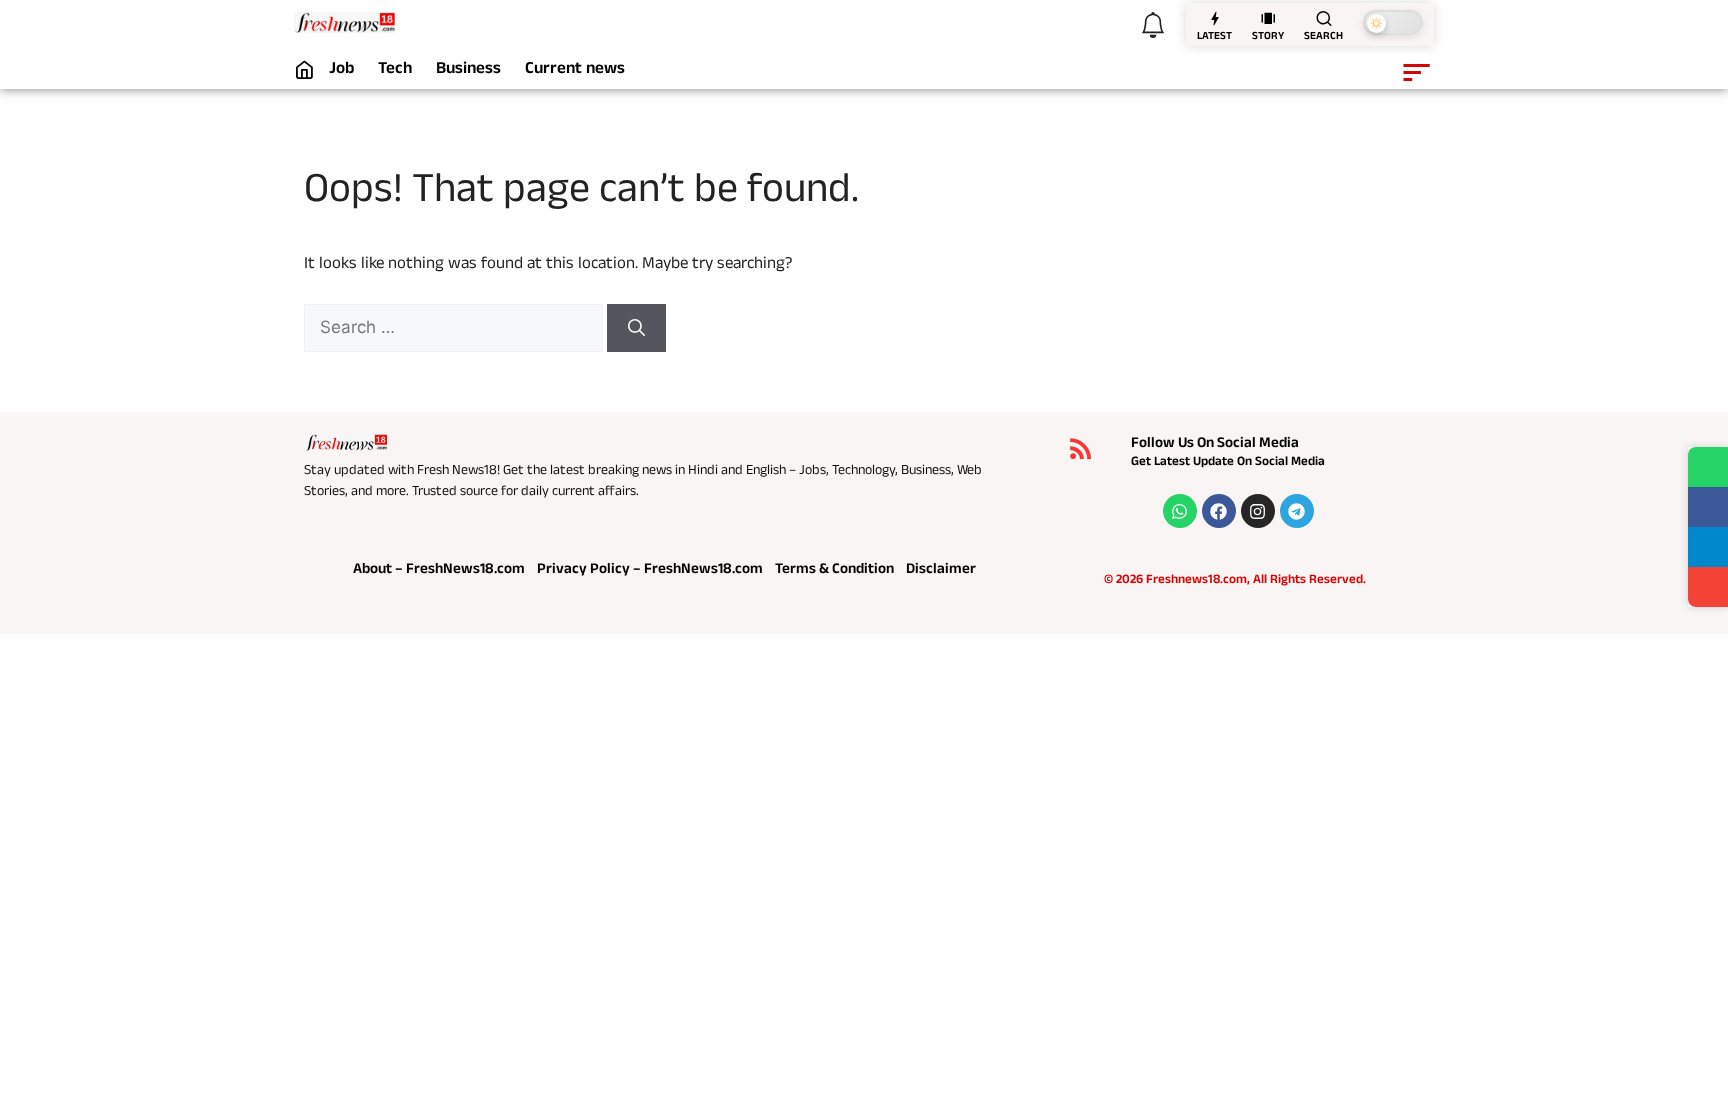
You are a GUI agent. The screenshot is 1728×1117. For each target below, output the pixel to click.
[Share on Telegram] (1708, 547)
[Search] (636, 328)
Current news (575, 71)
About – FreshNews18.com (439, 570)
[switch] (1393, 22)
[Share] (1708, 587)
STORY (1268, 37)
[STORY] (1268, 18)
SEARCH (1323, 37)
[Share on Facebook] (1708, 507)
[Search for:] (455, 330)
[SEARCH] (1324, 18)
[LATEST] (1215, 18)
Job (341, 71)
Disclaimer (941, 570)
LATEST (1214, 37)
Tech (395, 71)
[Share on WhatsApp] (1708, 467)
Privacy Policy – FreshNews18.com (650, 570)
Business (468, 71)
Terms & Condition (834, 570)
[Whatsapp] (1180, 511)
